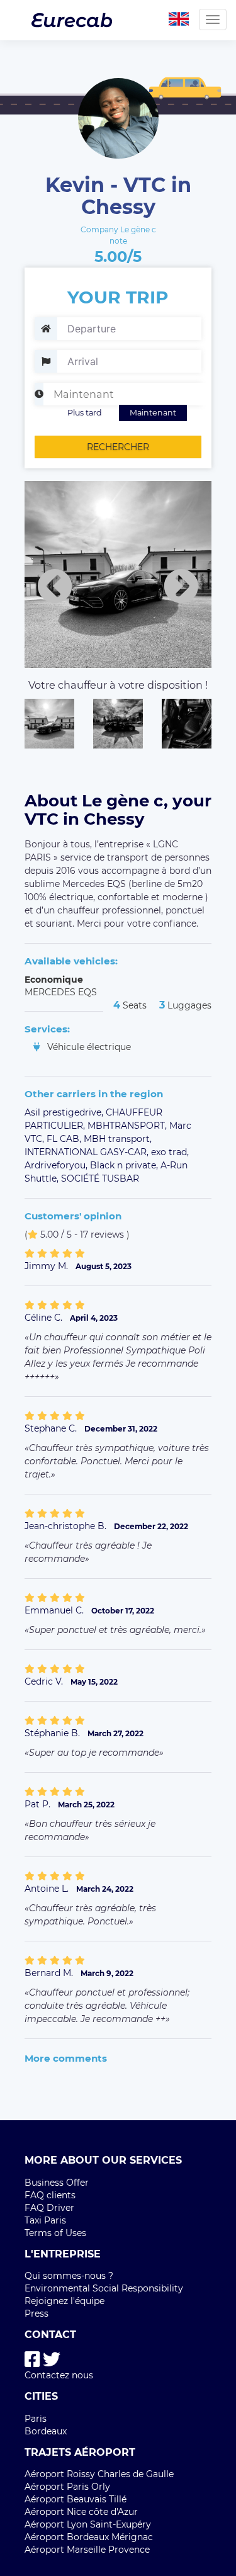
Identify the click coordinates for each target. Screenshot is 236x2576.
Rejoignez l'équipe (65, 2301)
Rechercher (118, 447)
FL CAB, (65, 1139)
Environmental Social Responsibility (104, 2288)
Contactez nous (59, 2375)
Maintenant (153, 413)
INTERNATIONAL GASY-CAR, (88, 1152)
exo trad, (170, 1152)
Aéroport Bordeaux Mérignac (89, 2537)
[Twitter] (52, 2360)
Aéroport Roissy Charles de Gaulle (99, 2474)
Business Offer (57, 2183)
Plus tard (85, 413)
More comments (66, 2058)
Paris (36, 2419)
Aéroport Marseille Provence (87, 2550)
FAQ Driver (49, 2208)
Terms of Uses (55, 2233)
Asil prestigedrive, (65, 1112)
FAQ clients (50, 2195)
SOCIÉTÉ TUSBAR (100, 1178)
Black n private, (125, 1165)
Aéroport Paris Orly (67, 2487)
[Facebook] (32, 2360)
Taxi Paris (45, 2220)
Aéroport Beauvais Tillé (76, 2499)
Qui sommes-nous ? (69, 2276)
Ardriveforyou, (57, 1165)
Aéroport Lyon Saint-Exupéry (88, 2524)
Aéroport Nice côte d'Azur (81, 2512)
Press (37, 2313)
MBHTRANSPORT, (128, 1126)
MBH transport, (118, 1139)
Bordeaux (46, 2431)
